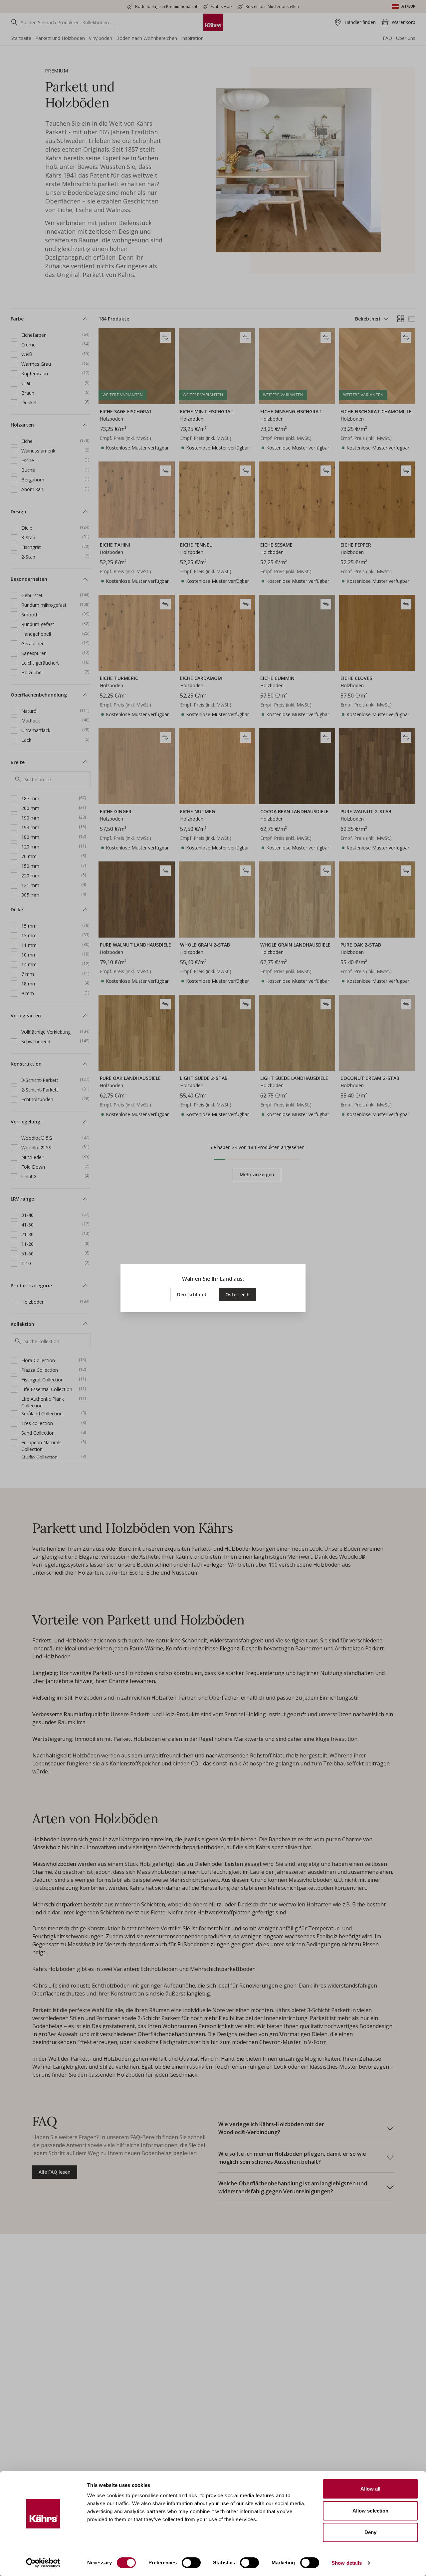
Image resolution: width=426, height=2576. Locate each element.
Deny (370, 2532)
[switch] (191, 2563)
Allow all (371, 2489)
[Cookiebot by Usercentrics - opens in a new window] (43, 2563)
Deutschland (192, 1294)
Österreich (237, 1294)
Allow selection (371, 2511)
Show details (347, 2563)
